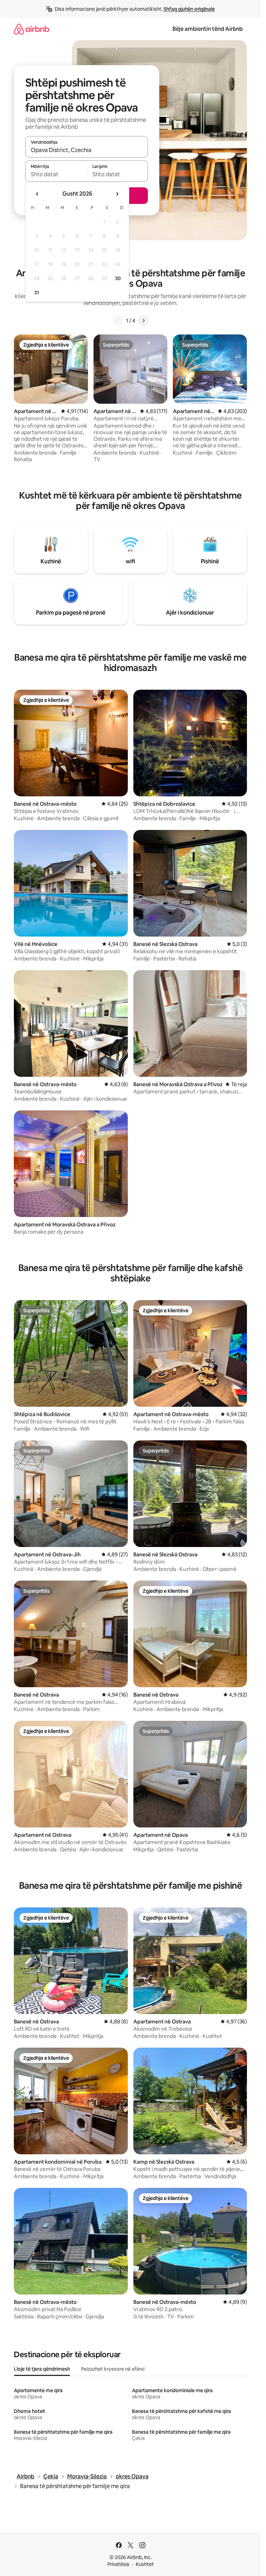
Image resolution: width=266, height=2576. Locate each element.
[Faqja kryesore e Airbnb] (32, 29)
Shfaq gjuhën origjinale (189, 9)
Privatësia (118, 2564)
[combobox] (87, 150)
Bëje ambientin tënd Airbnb (208, 29)
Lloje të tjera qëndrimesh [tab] (42, 2369)
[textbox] (56, 174)
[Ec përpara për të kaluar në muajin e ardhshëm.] (117, 194)
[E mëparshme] (118, 321)
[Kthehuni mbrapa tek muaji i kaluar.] (37, 194)
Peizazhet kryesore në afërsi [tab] (113, 2369)
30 (118, 278)
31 (37, 293)
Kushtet (145, 2564)
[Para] (143, 321)
